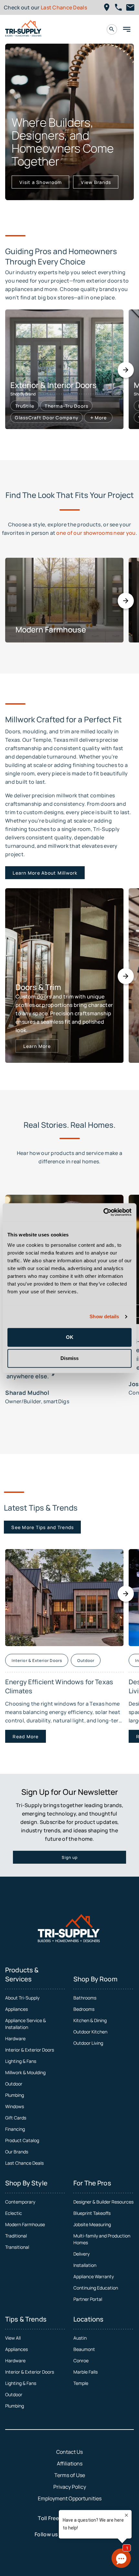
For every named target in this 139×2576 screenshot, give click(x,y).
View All (13, 2338)
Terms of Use (70, 2475)
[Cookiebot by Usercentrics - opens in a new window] (103, 1212)
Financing (15, 2129)
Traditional (16, 2236)
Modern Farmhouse (25, 2224)
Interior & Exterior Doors (30, 2050)
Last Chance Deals (64, 7)
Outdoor (14, 2084)
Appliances (16, 2009)
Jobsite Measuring (92, 2224)
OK (70, 1337)
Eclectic (14, 2213)
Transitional (17, 2247)
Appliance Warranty (94, 2276)
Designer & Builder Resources (103, 2202)
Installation (85, 2265)
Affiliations (70, 2463)
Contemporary (20, 2202)
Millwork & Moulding (25, 2072)
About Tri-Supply (22, 1998)
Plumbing (15, 2095)
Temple (81, 2383)
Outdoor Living (88, 2043)
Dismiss (69, 1358)
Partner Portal (88, 2299)
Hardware (15, 2038)
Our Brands (17, 2152)
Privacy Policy (70, 2487)
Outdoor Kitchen (90, 2032)
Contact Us (69, 2452)
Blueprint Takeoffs (92, 2213)
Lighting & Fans (21, 2061)
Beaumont (84, 2349)
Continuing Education (96, 2288)
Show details (104, 1316)
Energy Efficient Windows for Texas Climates (59, 1686)
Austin (80, 2338)
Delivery (81, 2254)
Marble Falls (86, 2372)
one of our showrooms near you (96, 533)
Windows (15, 2106)
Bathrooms (85, 1998)
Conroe (81, 2360)
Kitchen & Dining (90, 2020)
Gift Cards (16, 2118)
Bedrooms (84, 2009)
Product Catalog (22, 2140)
